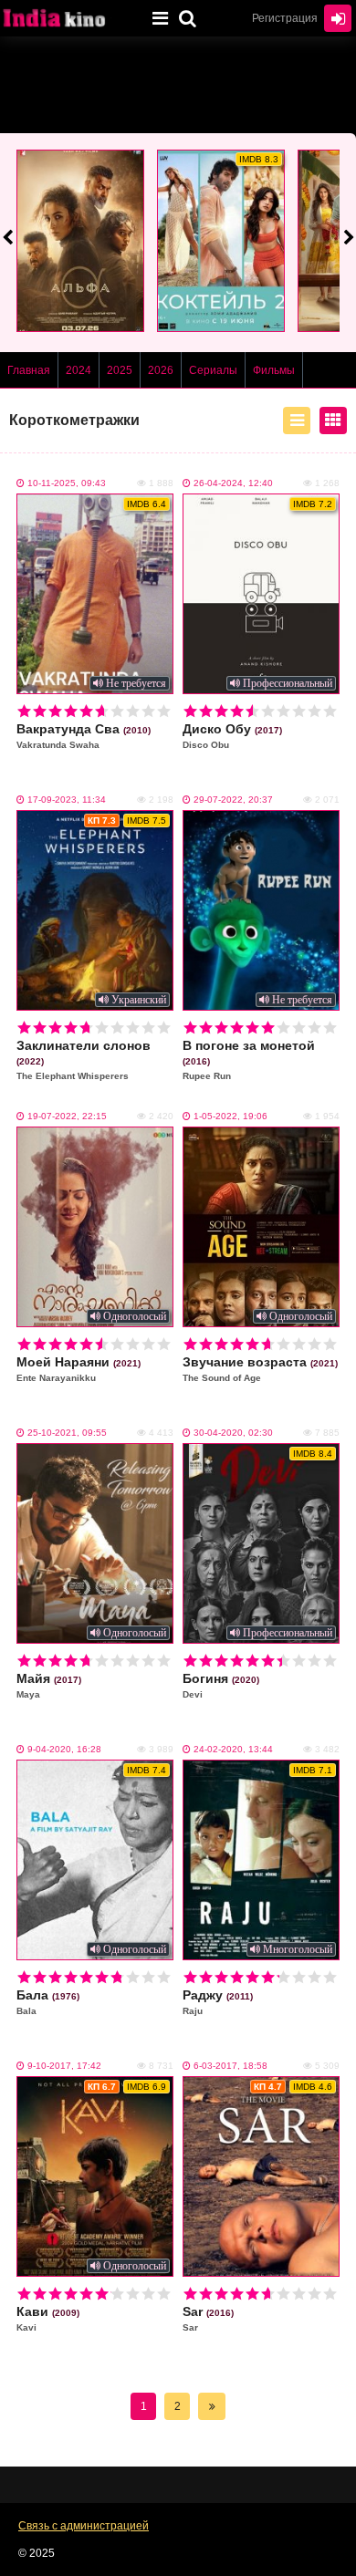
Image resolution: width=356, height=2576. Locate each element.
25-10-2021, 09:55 (67, 1433)
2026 (161, 370)
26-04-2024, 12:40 (233, 483)
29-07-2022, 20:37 (233, 800)
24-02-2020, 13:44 (233, 1749)
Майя (49, 1685)
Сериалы (213, 370)
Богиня (221, 1685)
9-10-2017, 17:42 (64, 2066)
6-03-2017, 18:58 (230, 2066)
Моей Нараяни (79, 1369)
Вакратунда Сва (84, 736)
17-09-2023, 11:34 (67, 800)
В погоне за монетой (249, 1059)
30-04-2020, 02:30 (233, 1433)
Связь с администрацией (84, 2526)
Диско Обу (232, 736)
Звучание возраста (260, 1369)
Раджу (218, 2002)
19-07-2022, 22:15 (67, 1116)
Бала (48, 2002)
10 (164, 711)
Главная (29, 370)
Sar (208, 2318)
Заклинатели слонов (84, 1059)
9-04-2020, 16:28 (64, 1749)
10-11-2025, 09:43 (67, 483)
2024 (79, 370)
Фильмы (274, 370)
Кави (48, 2318)
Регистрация (285, 18)
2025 (120, 370)
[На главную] (68, 18)
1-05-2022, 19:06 (230, 1116)
